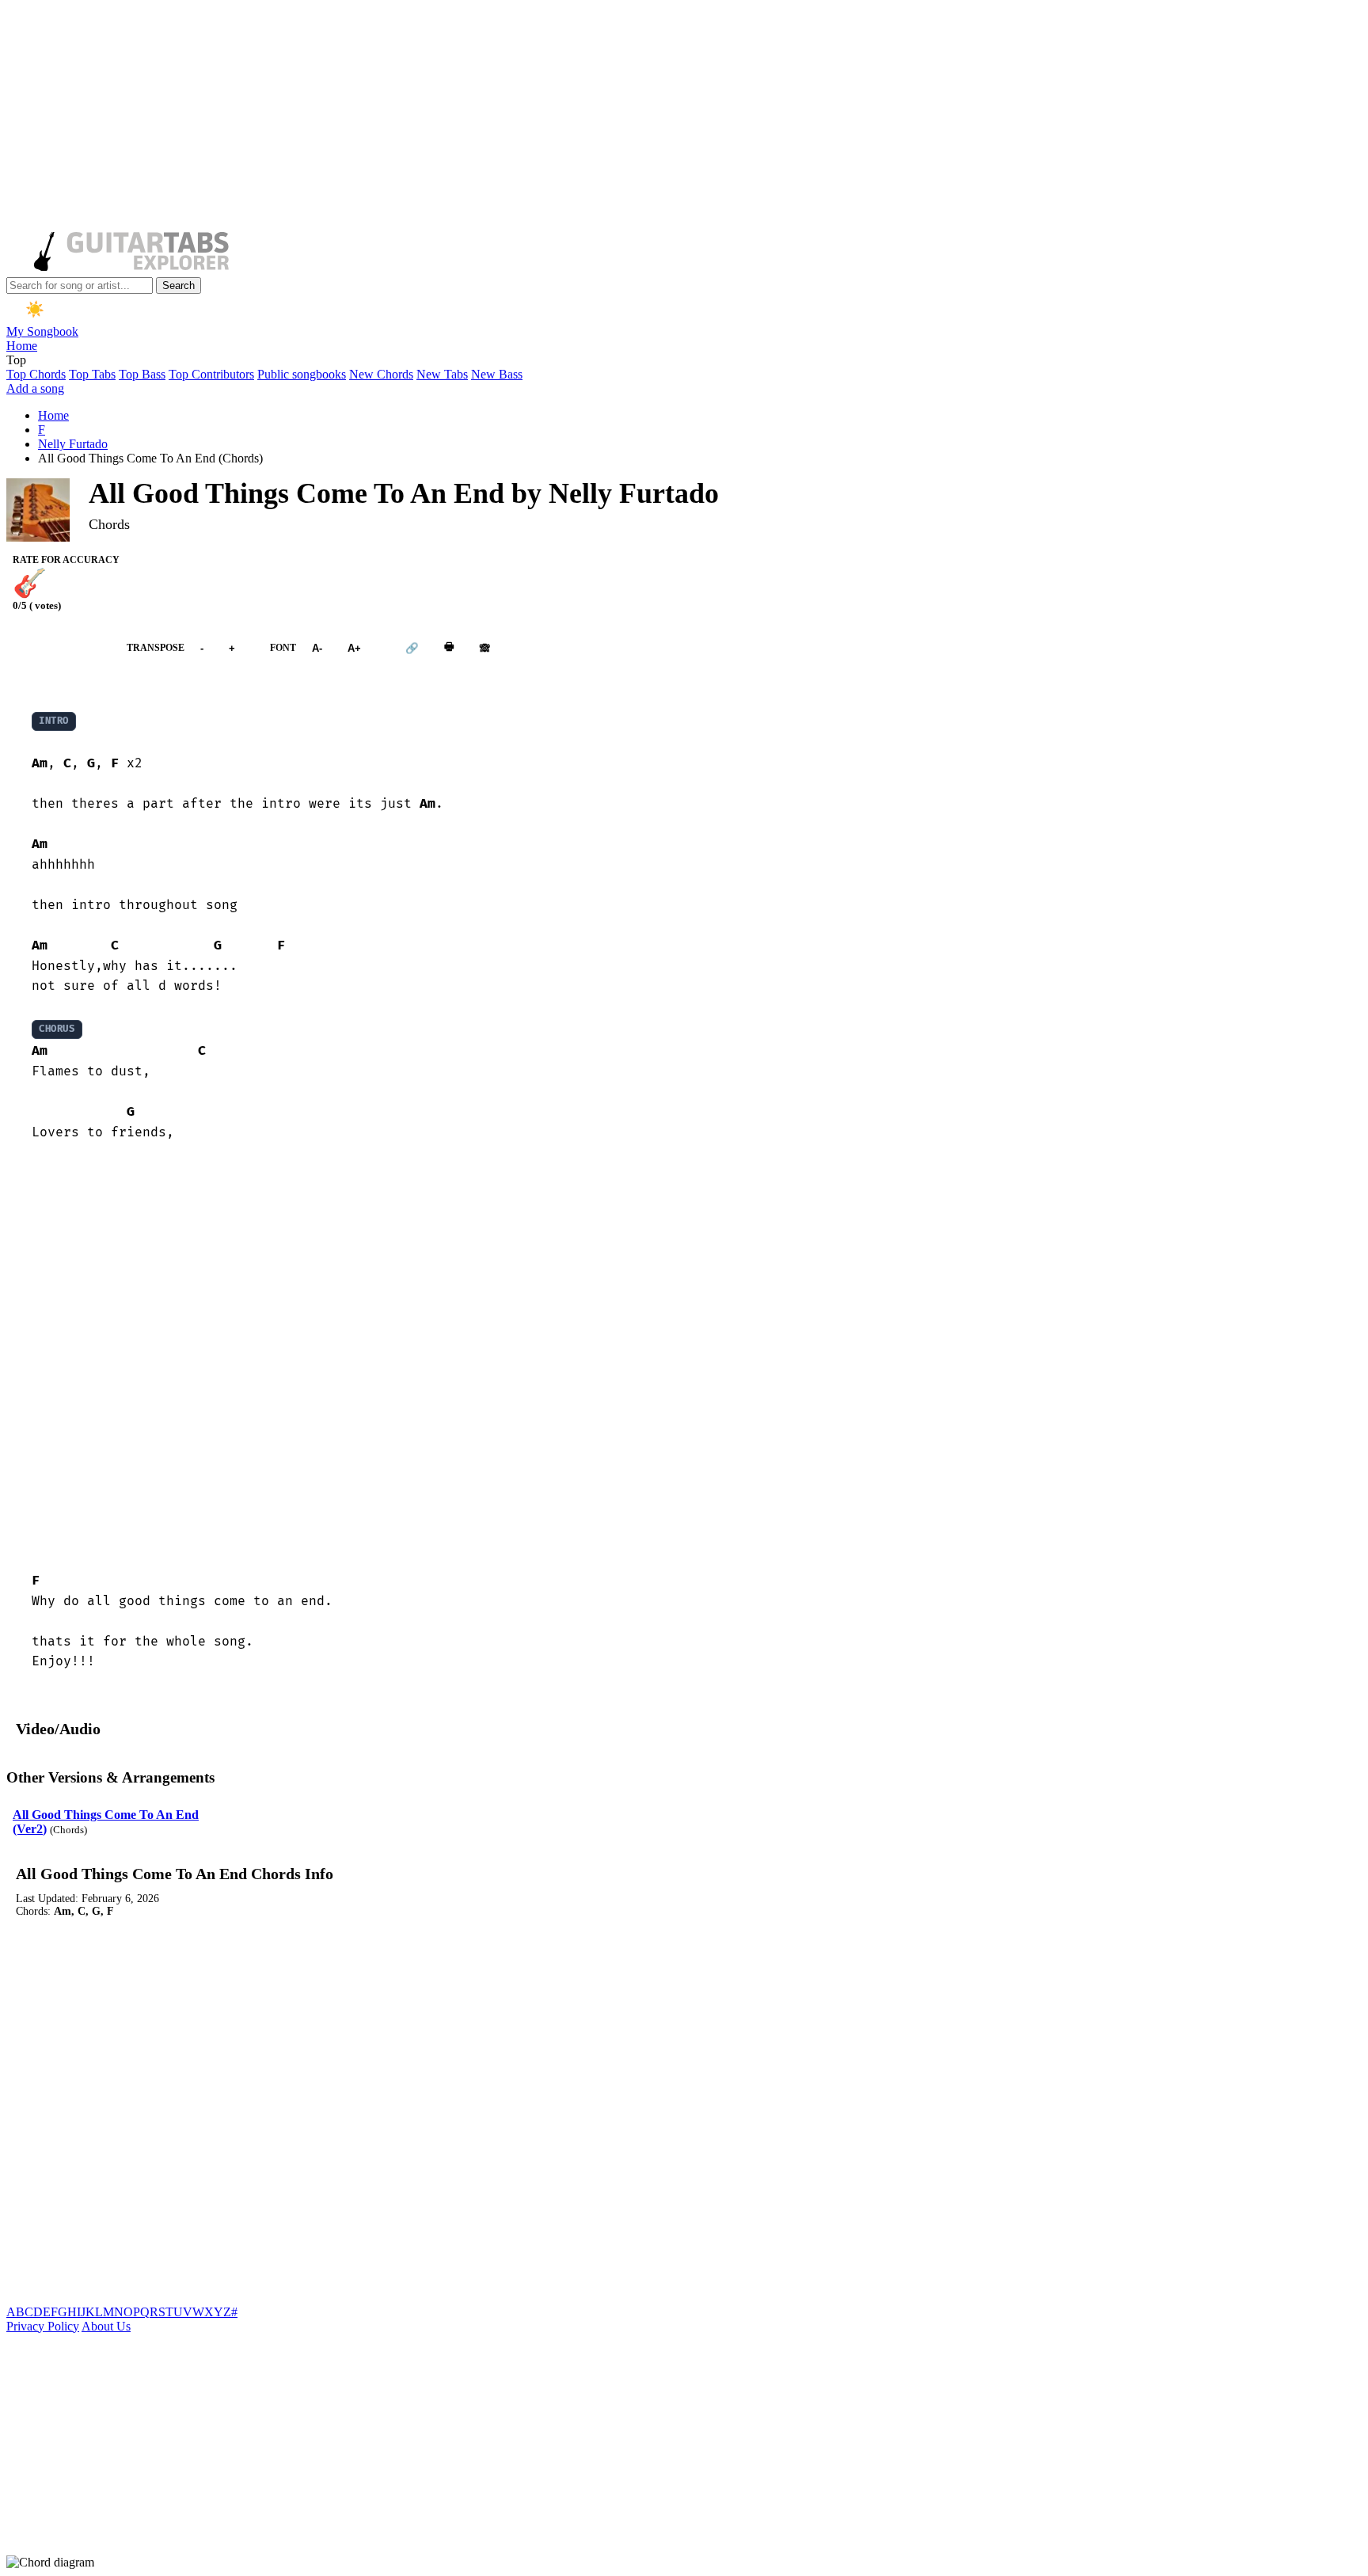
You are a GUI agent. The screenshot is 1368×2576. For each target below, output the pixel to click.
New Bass (497, 374)
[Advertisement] (481, 117)
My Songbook (42, 331)
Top (16, 360)
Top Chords (36, 374)
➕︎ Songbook (59, 647)
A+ (354, 647)
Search (179, 285)
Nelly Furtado (73, 444)
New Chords (381, 374)
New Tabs (442, 374)
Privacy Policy (43, 2326)
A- (317, 647)
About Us (106, 2326)
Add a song (35, 388)
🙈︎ (485, 647)
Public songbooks (302, 374)
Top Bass (142, 374)
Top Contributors (211, 374)
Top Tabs (92, 374)
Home (22, 346)
